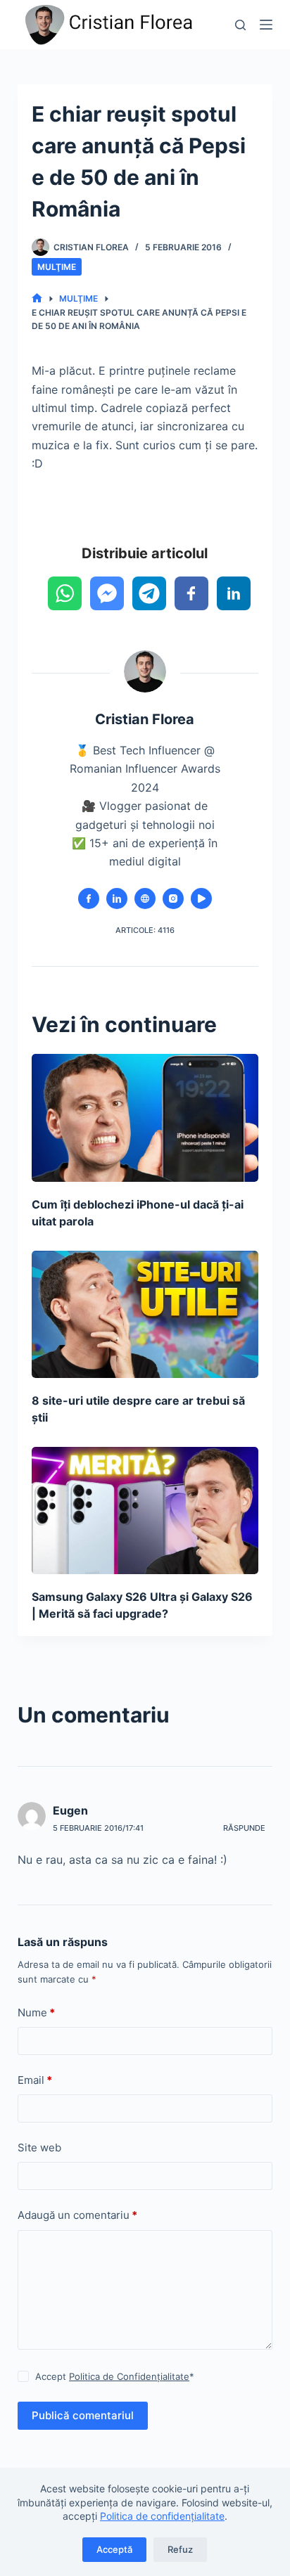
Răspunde (244, 1828)
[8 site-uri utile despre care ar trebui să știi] (145, 1314)
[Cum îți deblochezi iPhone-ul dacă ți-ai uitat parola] (145, 1118)
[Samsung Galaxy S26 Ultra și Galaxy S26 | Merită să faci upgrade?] (145, 1511)
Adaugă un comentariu (77, 2215)
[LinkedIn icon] (117, 899)
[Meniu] (266, 25)
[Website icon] (145, 899)
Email (35, 2080)
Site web (39, 2147)
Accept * (115, 2376)
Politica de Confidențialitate (129, 2376)
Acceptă (114, 2549)
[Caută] (240, 25)
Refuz (180, 2549)
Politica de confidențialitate (162, 2516)
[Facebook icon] (89, 899)
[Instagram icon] (173, 899)
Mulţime (57, 267)
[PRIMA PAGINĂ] (37, 298)
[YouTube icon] (201, 899)
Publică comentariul (83, 2415)
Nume (36, 2012)
